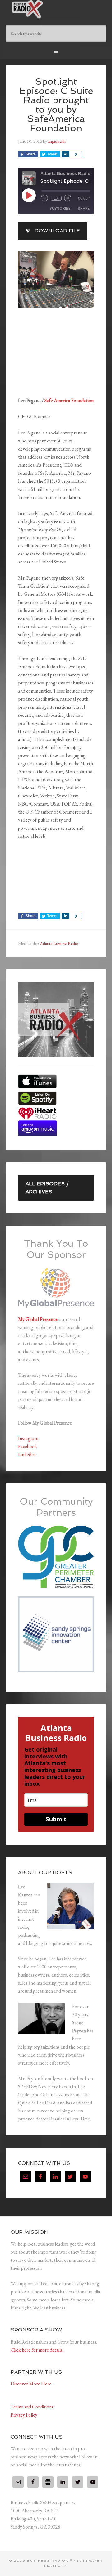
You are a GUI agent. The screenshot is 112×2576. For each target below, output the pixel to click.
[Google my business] (48, 2482)
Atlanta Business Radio (59, 943)
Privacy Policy (24, 2415)
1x (56, 198)
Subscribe (60, 208)
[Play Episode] (29, 195)
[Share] (65, 154)
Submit (56, 1819)
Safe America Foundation (69, 400)
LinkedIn (27, 1454)
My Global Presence (38, 1319)
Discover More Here (31, 2384)
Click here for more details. (37, 2350)
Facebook (28, 1446)
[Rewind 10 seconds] (45, 198)
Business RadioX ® (56, 9)
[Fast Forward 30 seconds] (68, 198)
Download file (57, 231)
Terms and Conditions (32, 2407)
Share (84, 208)
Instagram (28, 1438)
